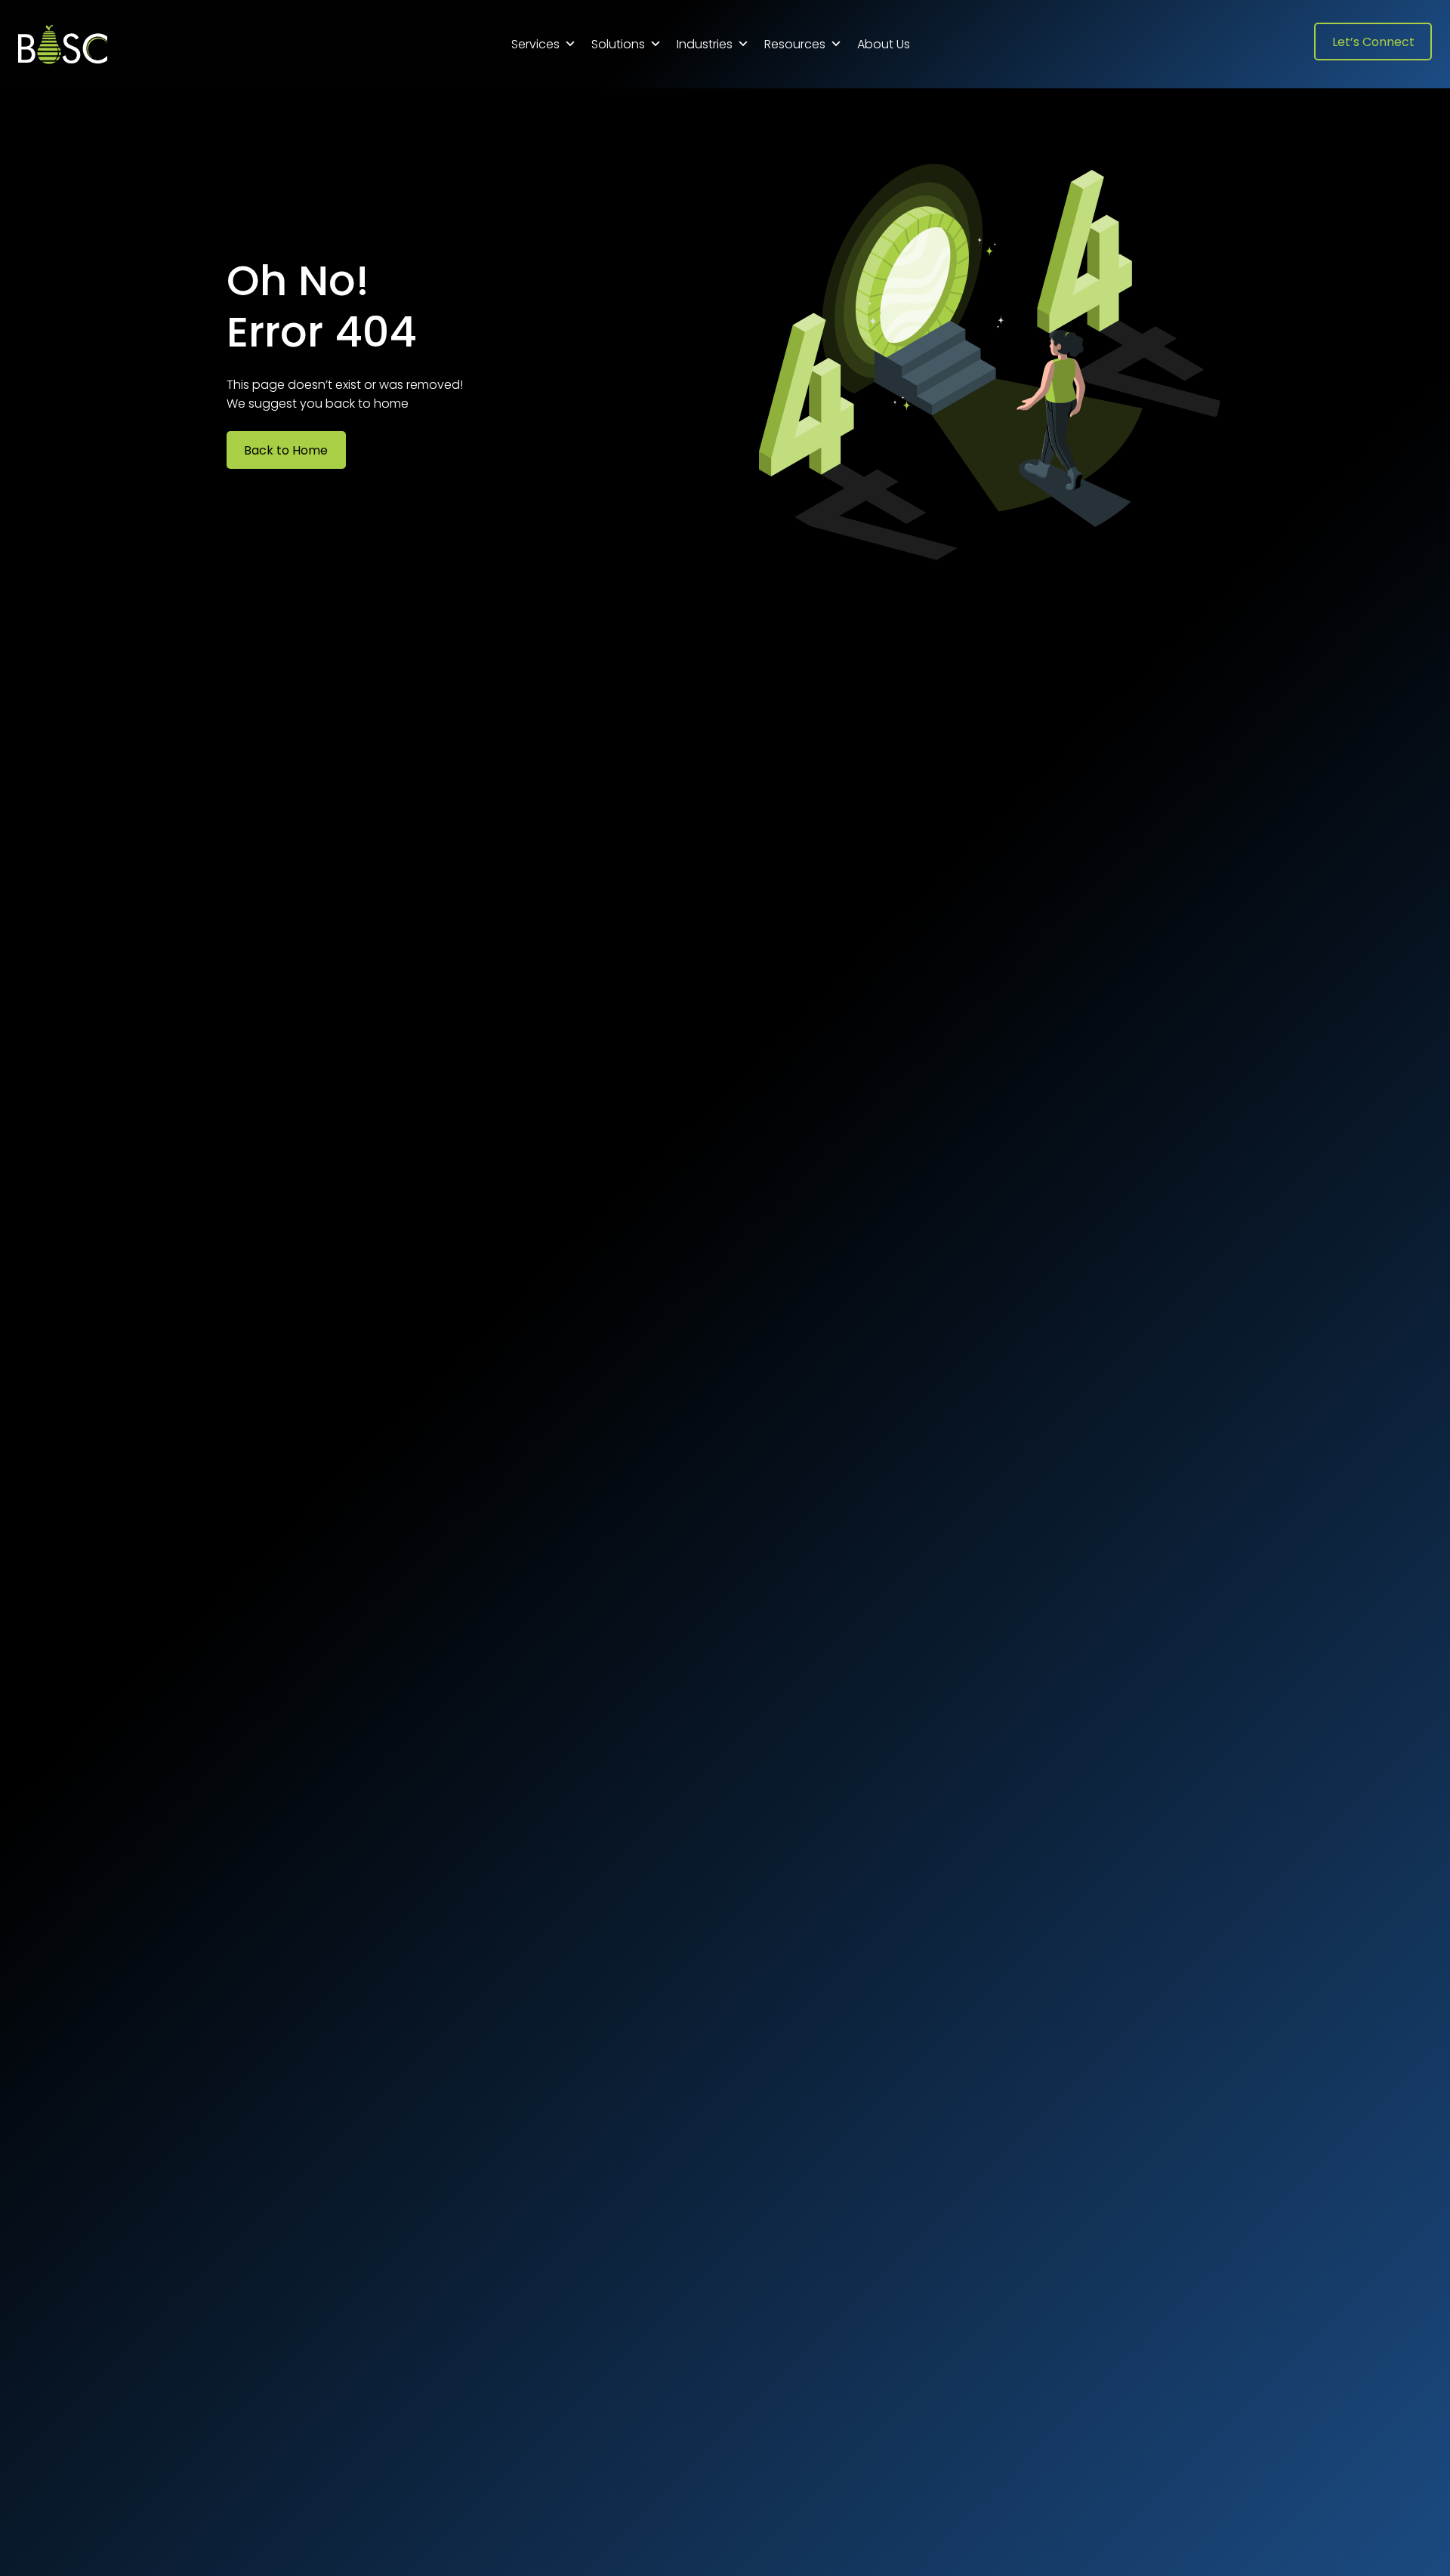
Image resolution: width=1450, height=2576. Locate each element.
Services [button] (535, 44)
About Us (884, 44)
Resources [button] (795, 44)
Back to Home (286, 450)
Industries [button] (705, 44)
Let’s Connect (1373, 42)
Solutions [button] (618, 44)
